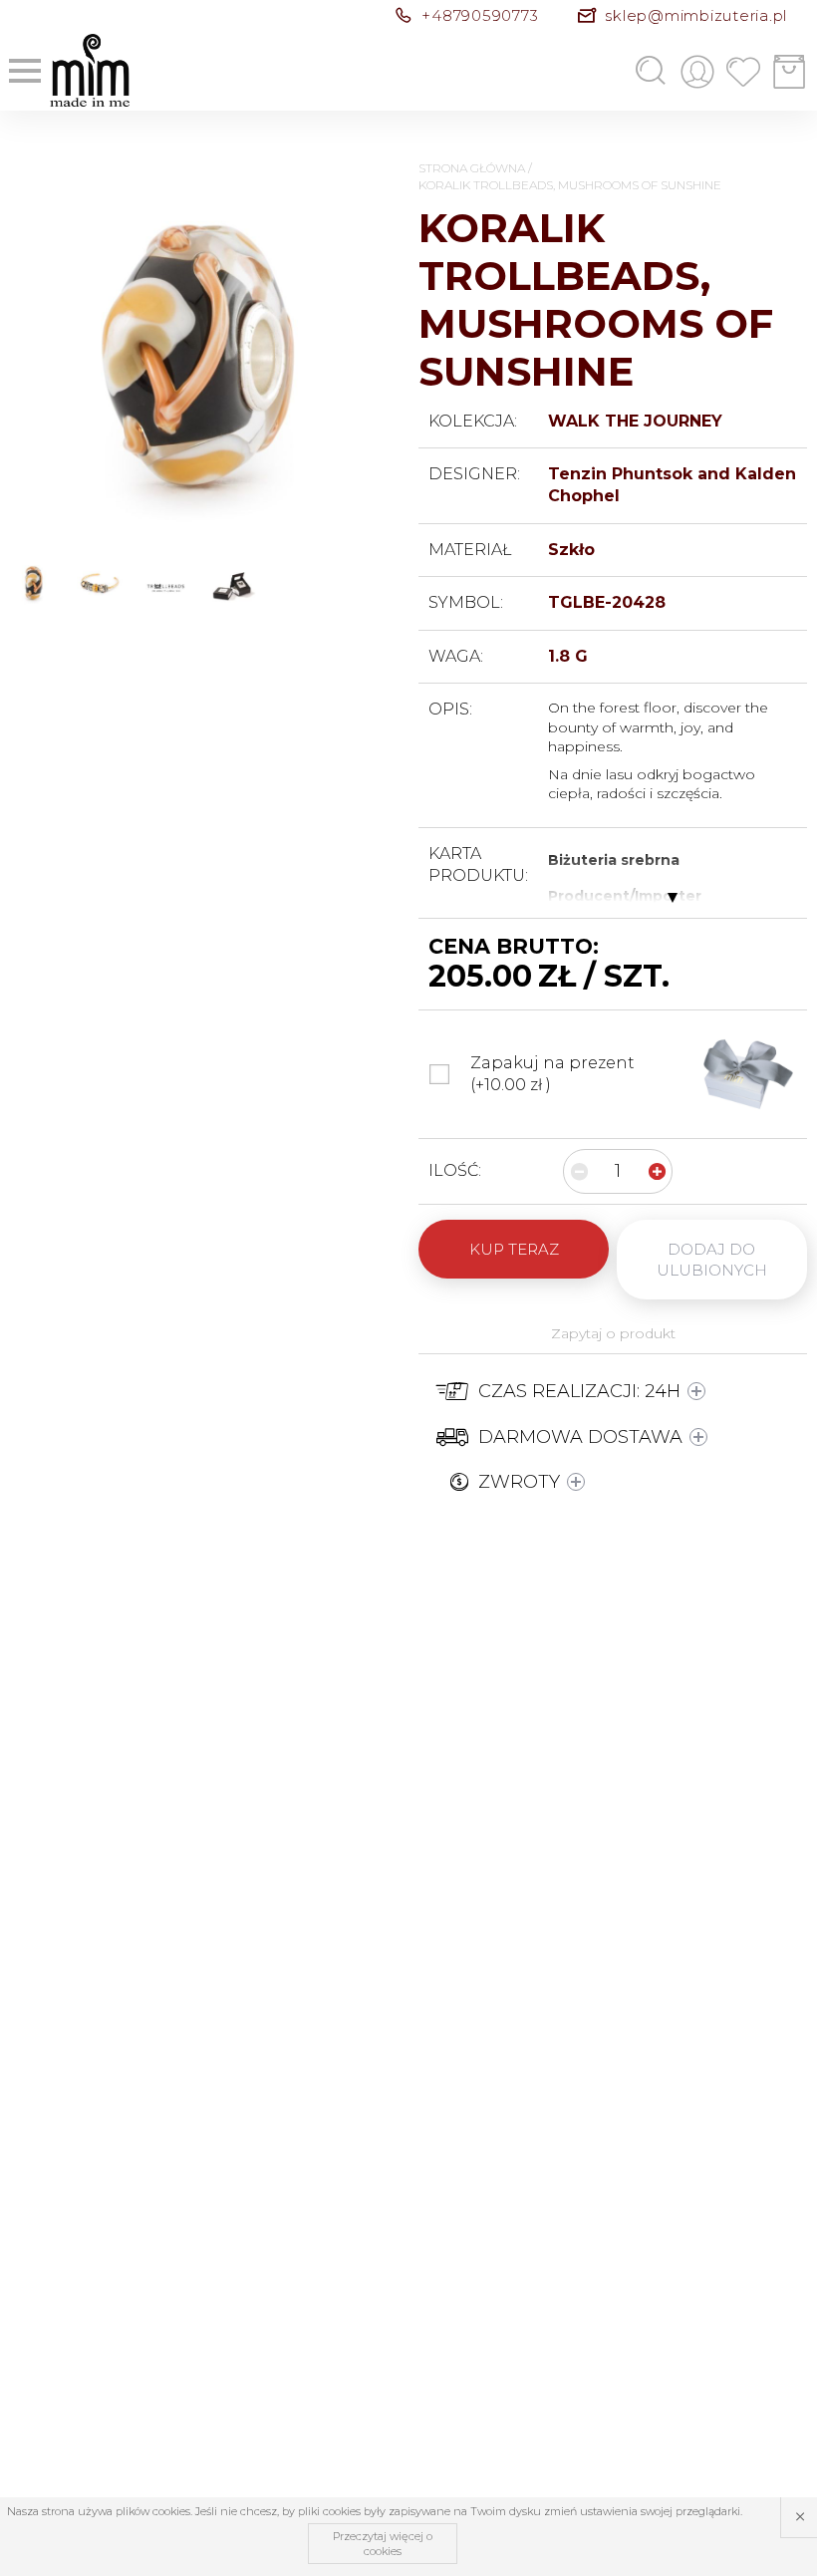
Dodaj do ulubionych (712, 1260)
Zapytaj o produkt (613, 1333)
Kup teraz (514, 1249)
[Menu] (25, 71)
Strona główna (472, 168)
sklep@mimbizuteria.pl (696, 15)
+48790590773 (480, 15)
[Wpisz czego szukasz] (620, 72)
